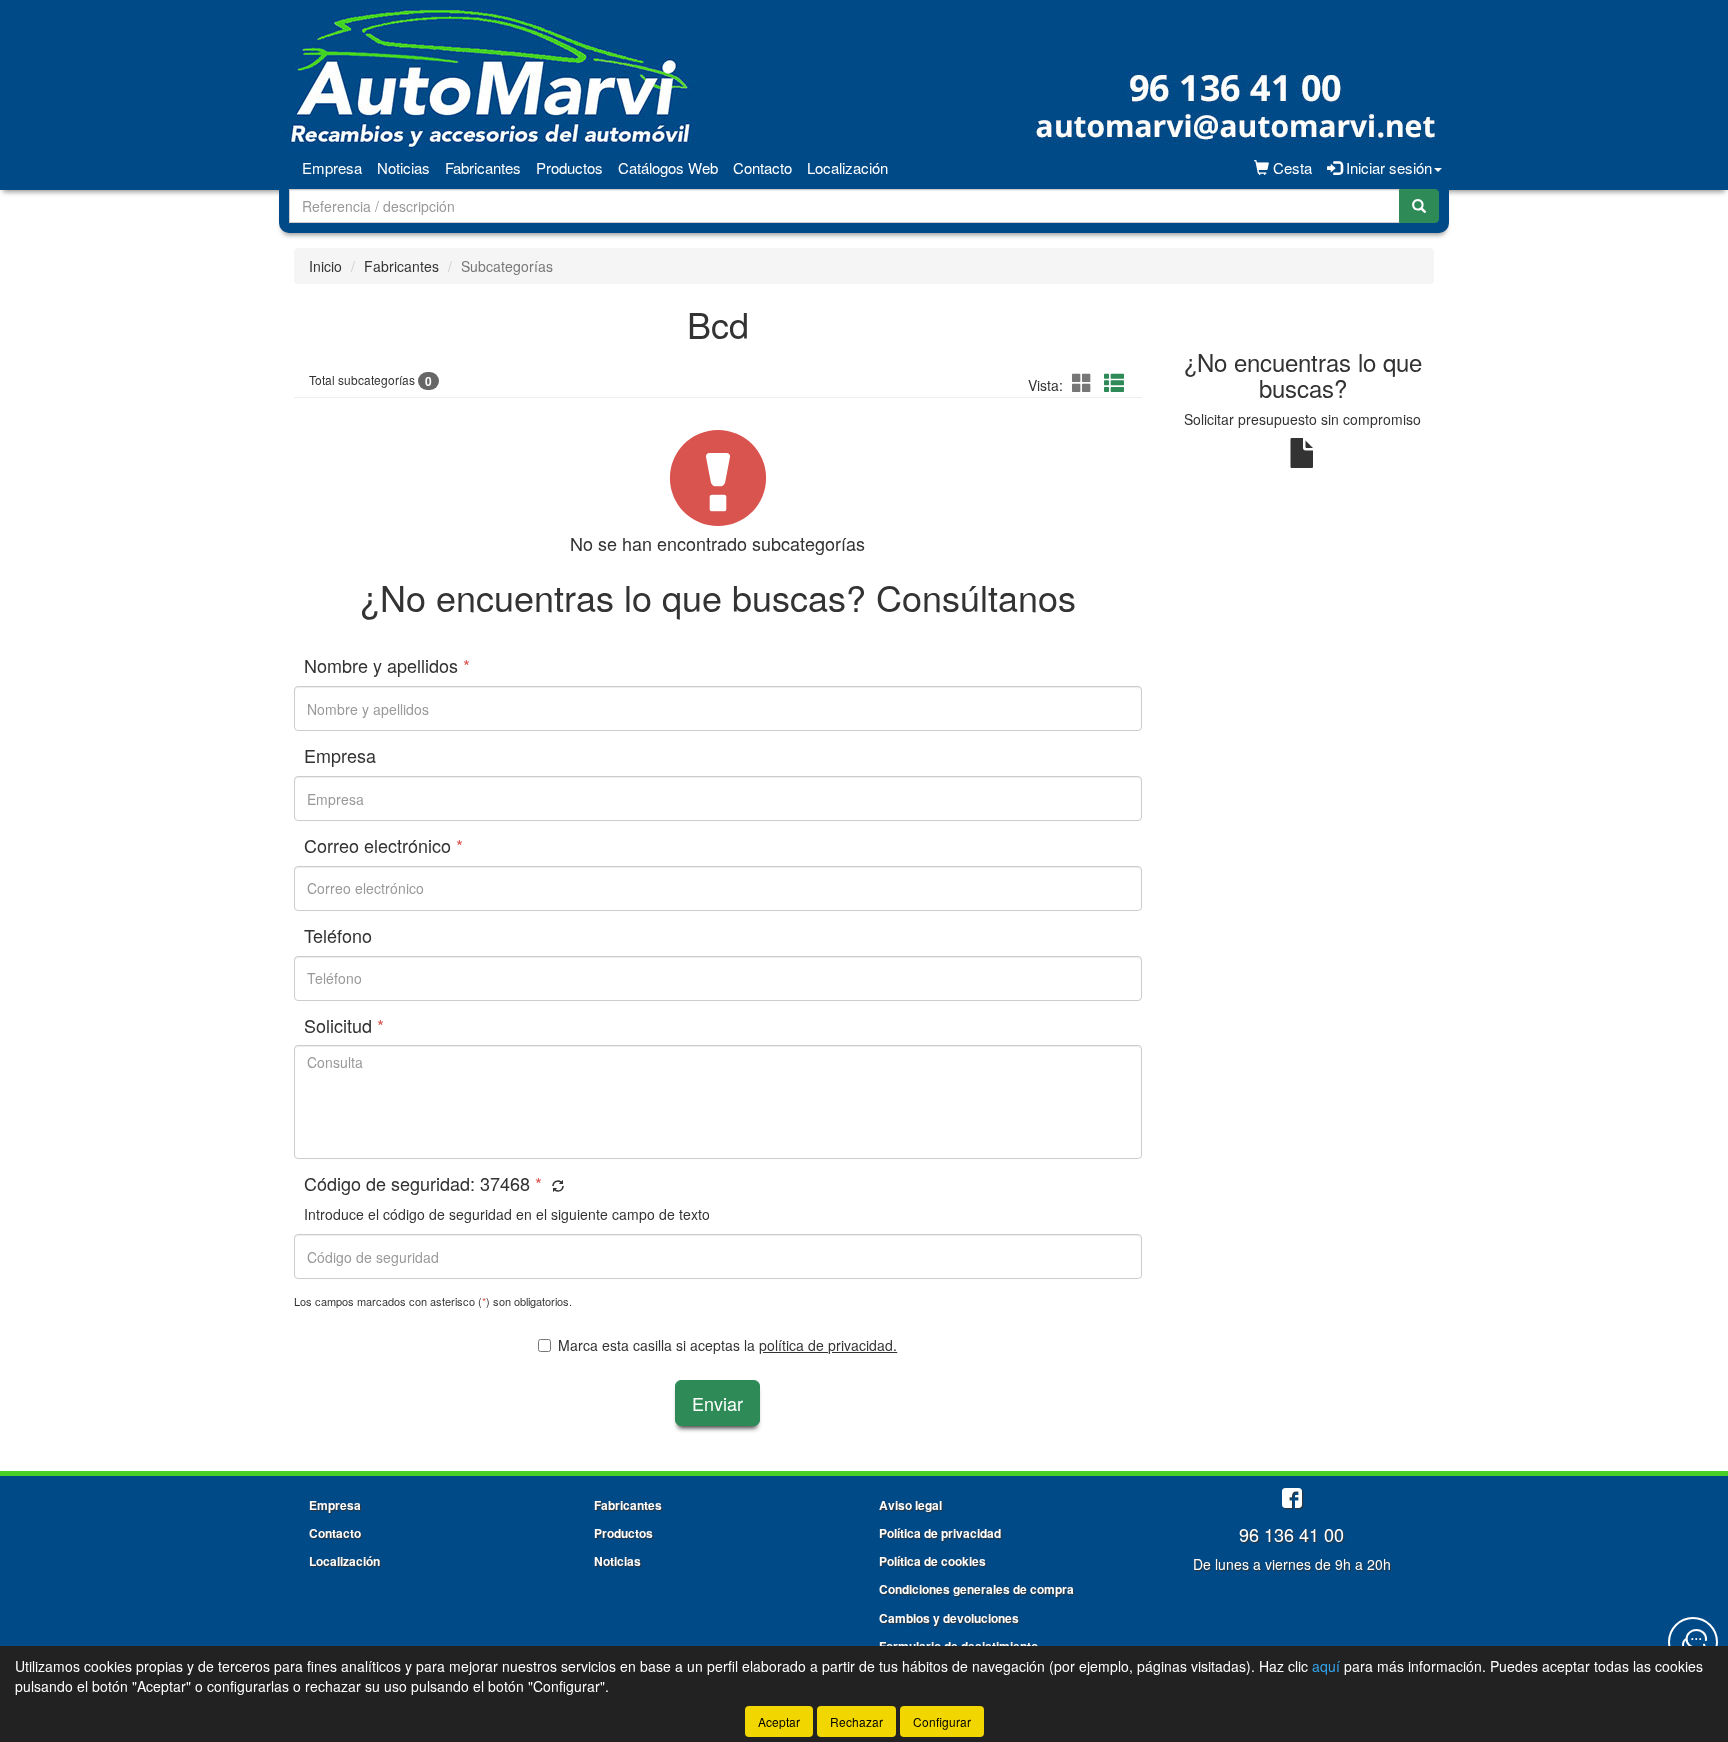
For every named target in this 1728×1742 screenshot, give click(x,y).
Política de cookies (932, 1561)
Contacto (762, 167)
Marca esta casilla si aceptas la (727, 1345)
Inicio (325, 266)
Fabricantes (483, 167)
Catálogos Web (668, 167)
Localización (847, 167)
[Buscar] (1419, 206)
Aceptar (779, 1721)
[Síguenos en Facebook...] (1292, 1499)
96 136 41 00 (1291, 1534)
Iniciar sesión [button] (1387, 167)
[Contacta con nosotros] (1693, 1642)
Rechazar (856, 1721)
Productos (569, 167)
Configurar (942, 1721)
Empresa (332, 167)
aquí (1326, 1666)
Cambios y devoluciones (949, 1618)
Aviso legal (910, 1505)
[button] (1085, 382)
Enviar (717, 1403)
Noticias (403, 167)
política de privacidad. (828, 1345)
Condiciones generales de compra (976, 1589)
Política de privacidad (940, 1533)
